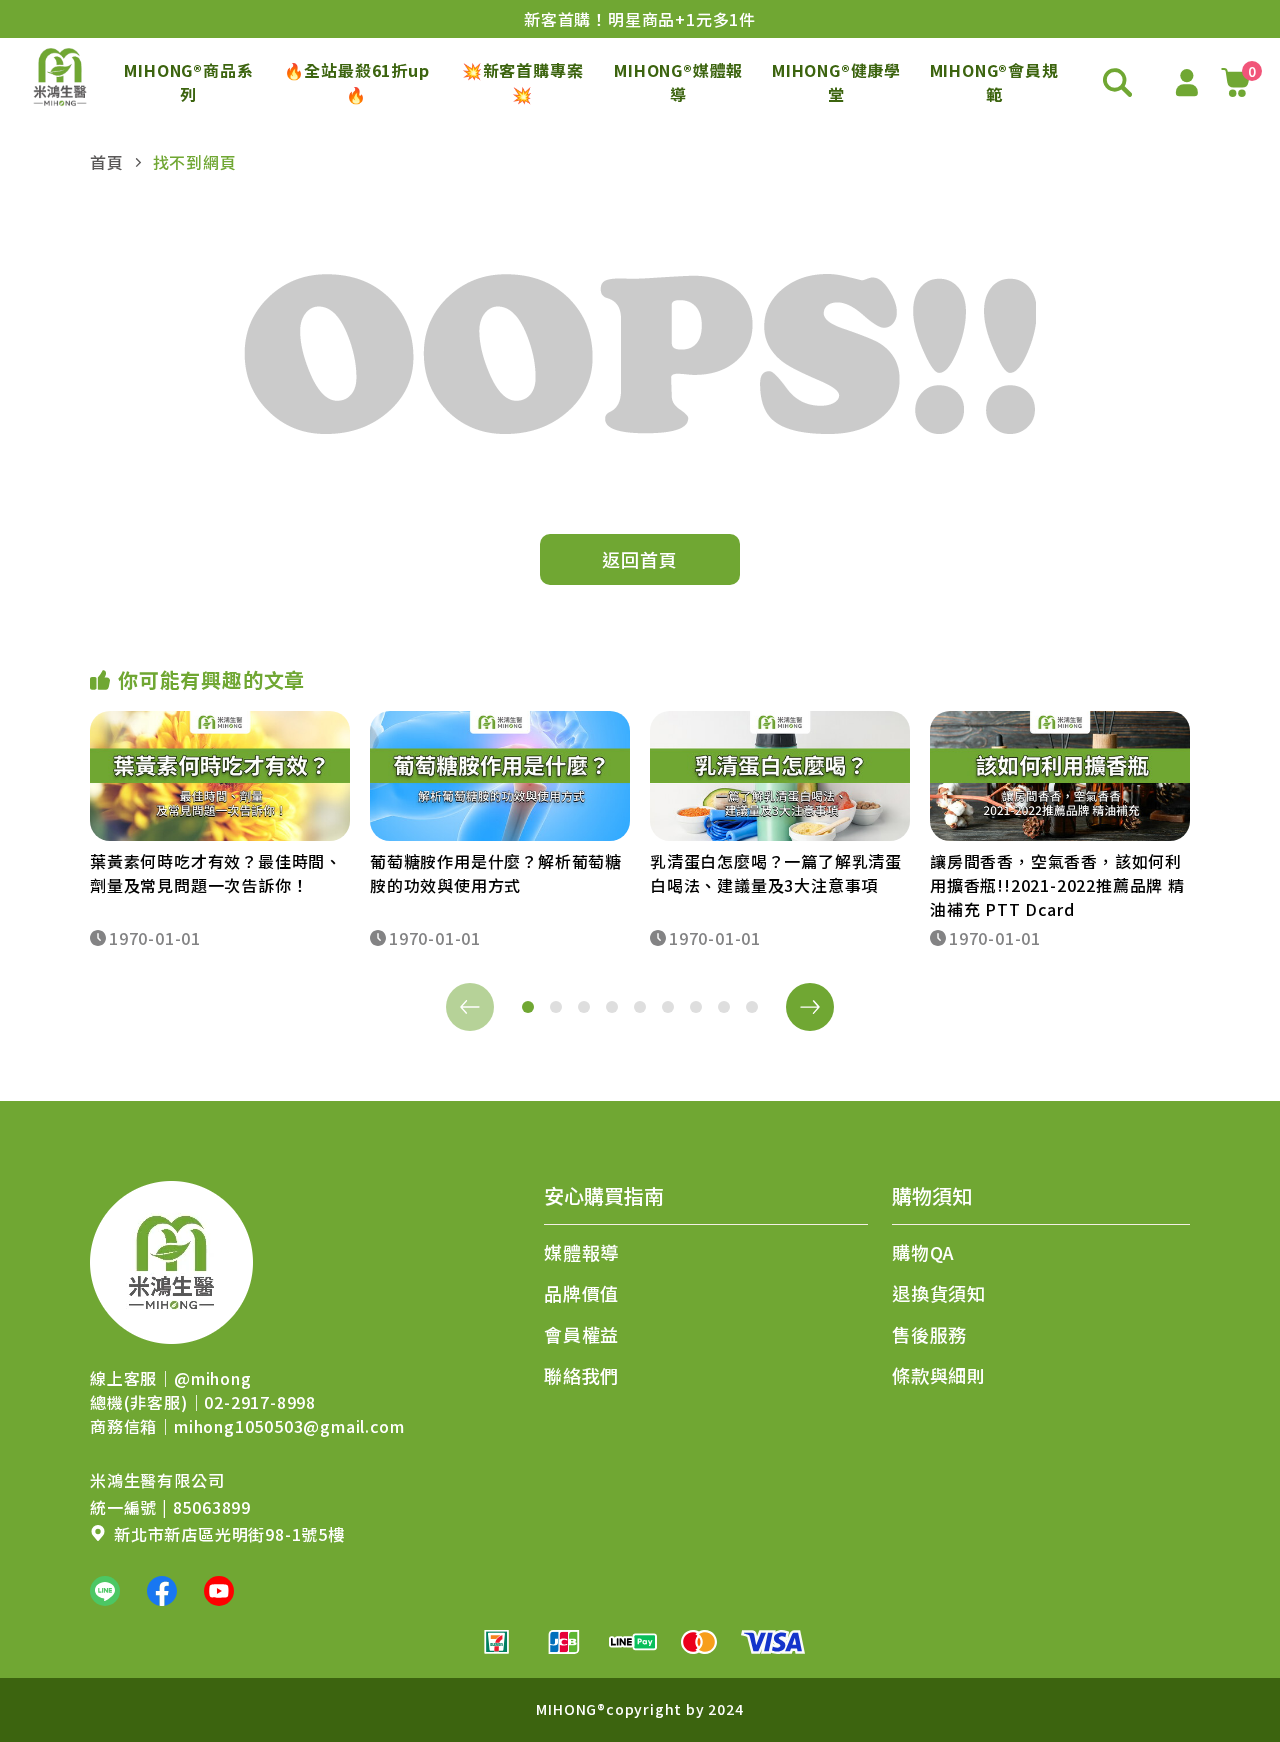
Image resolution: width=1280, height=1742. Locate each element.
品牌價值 (581, 1293)
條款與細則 (939, 1375)
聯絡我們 (581, 1375)
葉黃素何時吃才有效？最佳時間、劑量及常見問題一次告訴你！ (216, 873)
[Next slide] (810, 1007)
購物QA (923, 1252)
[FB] (162, 1591)
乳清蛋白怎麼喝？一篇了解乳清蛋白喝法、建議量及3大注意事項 (776, 873)
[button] (528, 1007)
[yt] (219, 1591)
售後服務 (929, 1334)
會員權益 (581, 1334)
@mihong (213, 1378)
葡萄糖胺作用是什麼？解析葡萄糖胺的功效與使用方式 (496, 873)
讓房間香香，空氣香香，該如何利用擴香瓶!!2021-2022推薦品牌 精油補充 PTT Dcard (1057, 885)
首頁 (107, 162)
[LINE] (105, 1591)
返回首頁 (639, 559)
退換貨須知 (939, 1293)
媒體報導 (581, 1252)
